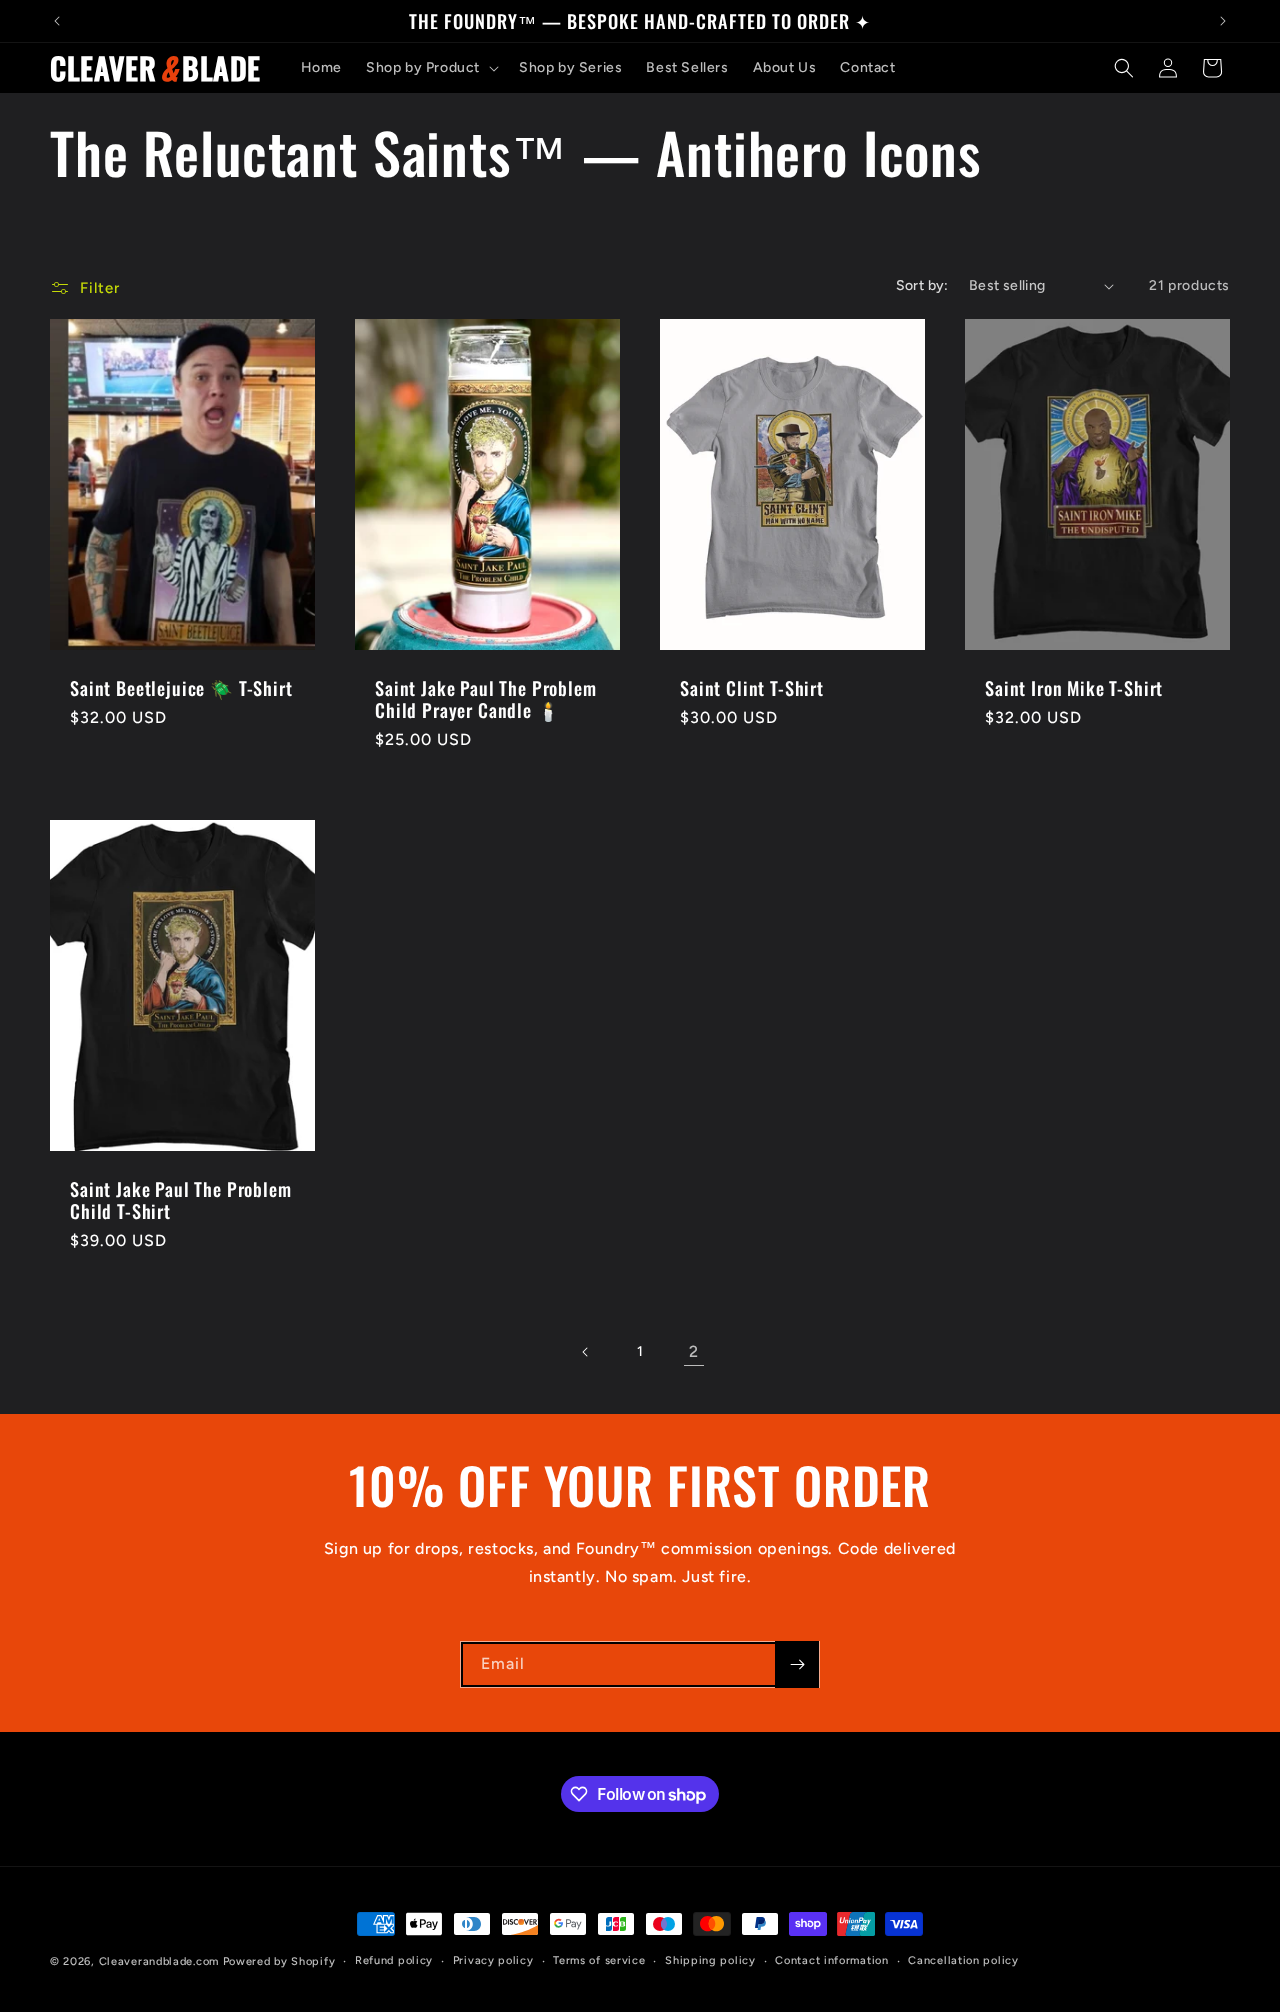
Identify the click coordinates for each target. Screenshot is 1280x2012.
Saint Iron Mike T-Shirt (1074, 688)
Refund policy (394, 1960)
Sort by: (922, 285)
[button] (430, 68)
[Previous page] (586, 1352)
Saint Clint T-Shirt (752, 688)
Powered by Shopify (279, 1961)
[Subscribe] (797, 1664)
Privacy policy (493, 1960)
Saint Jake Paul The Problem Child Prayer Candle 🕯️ (486, 699)
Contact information (831, 1960)
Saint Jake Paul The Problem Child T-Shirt (181, 1200)
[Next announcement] (1223, 21)
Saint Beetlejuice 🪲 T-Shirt (181, 688)
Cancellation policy (963, 1960)
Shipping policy (710, 1960)
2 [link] (694, 1351)
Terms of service (599, 1960)
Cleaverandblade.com (159, 1961)
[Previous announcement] (57, 21)
